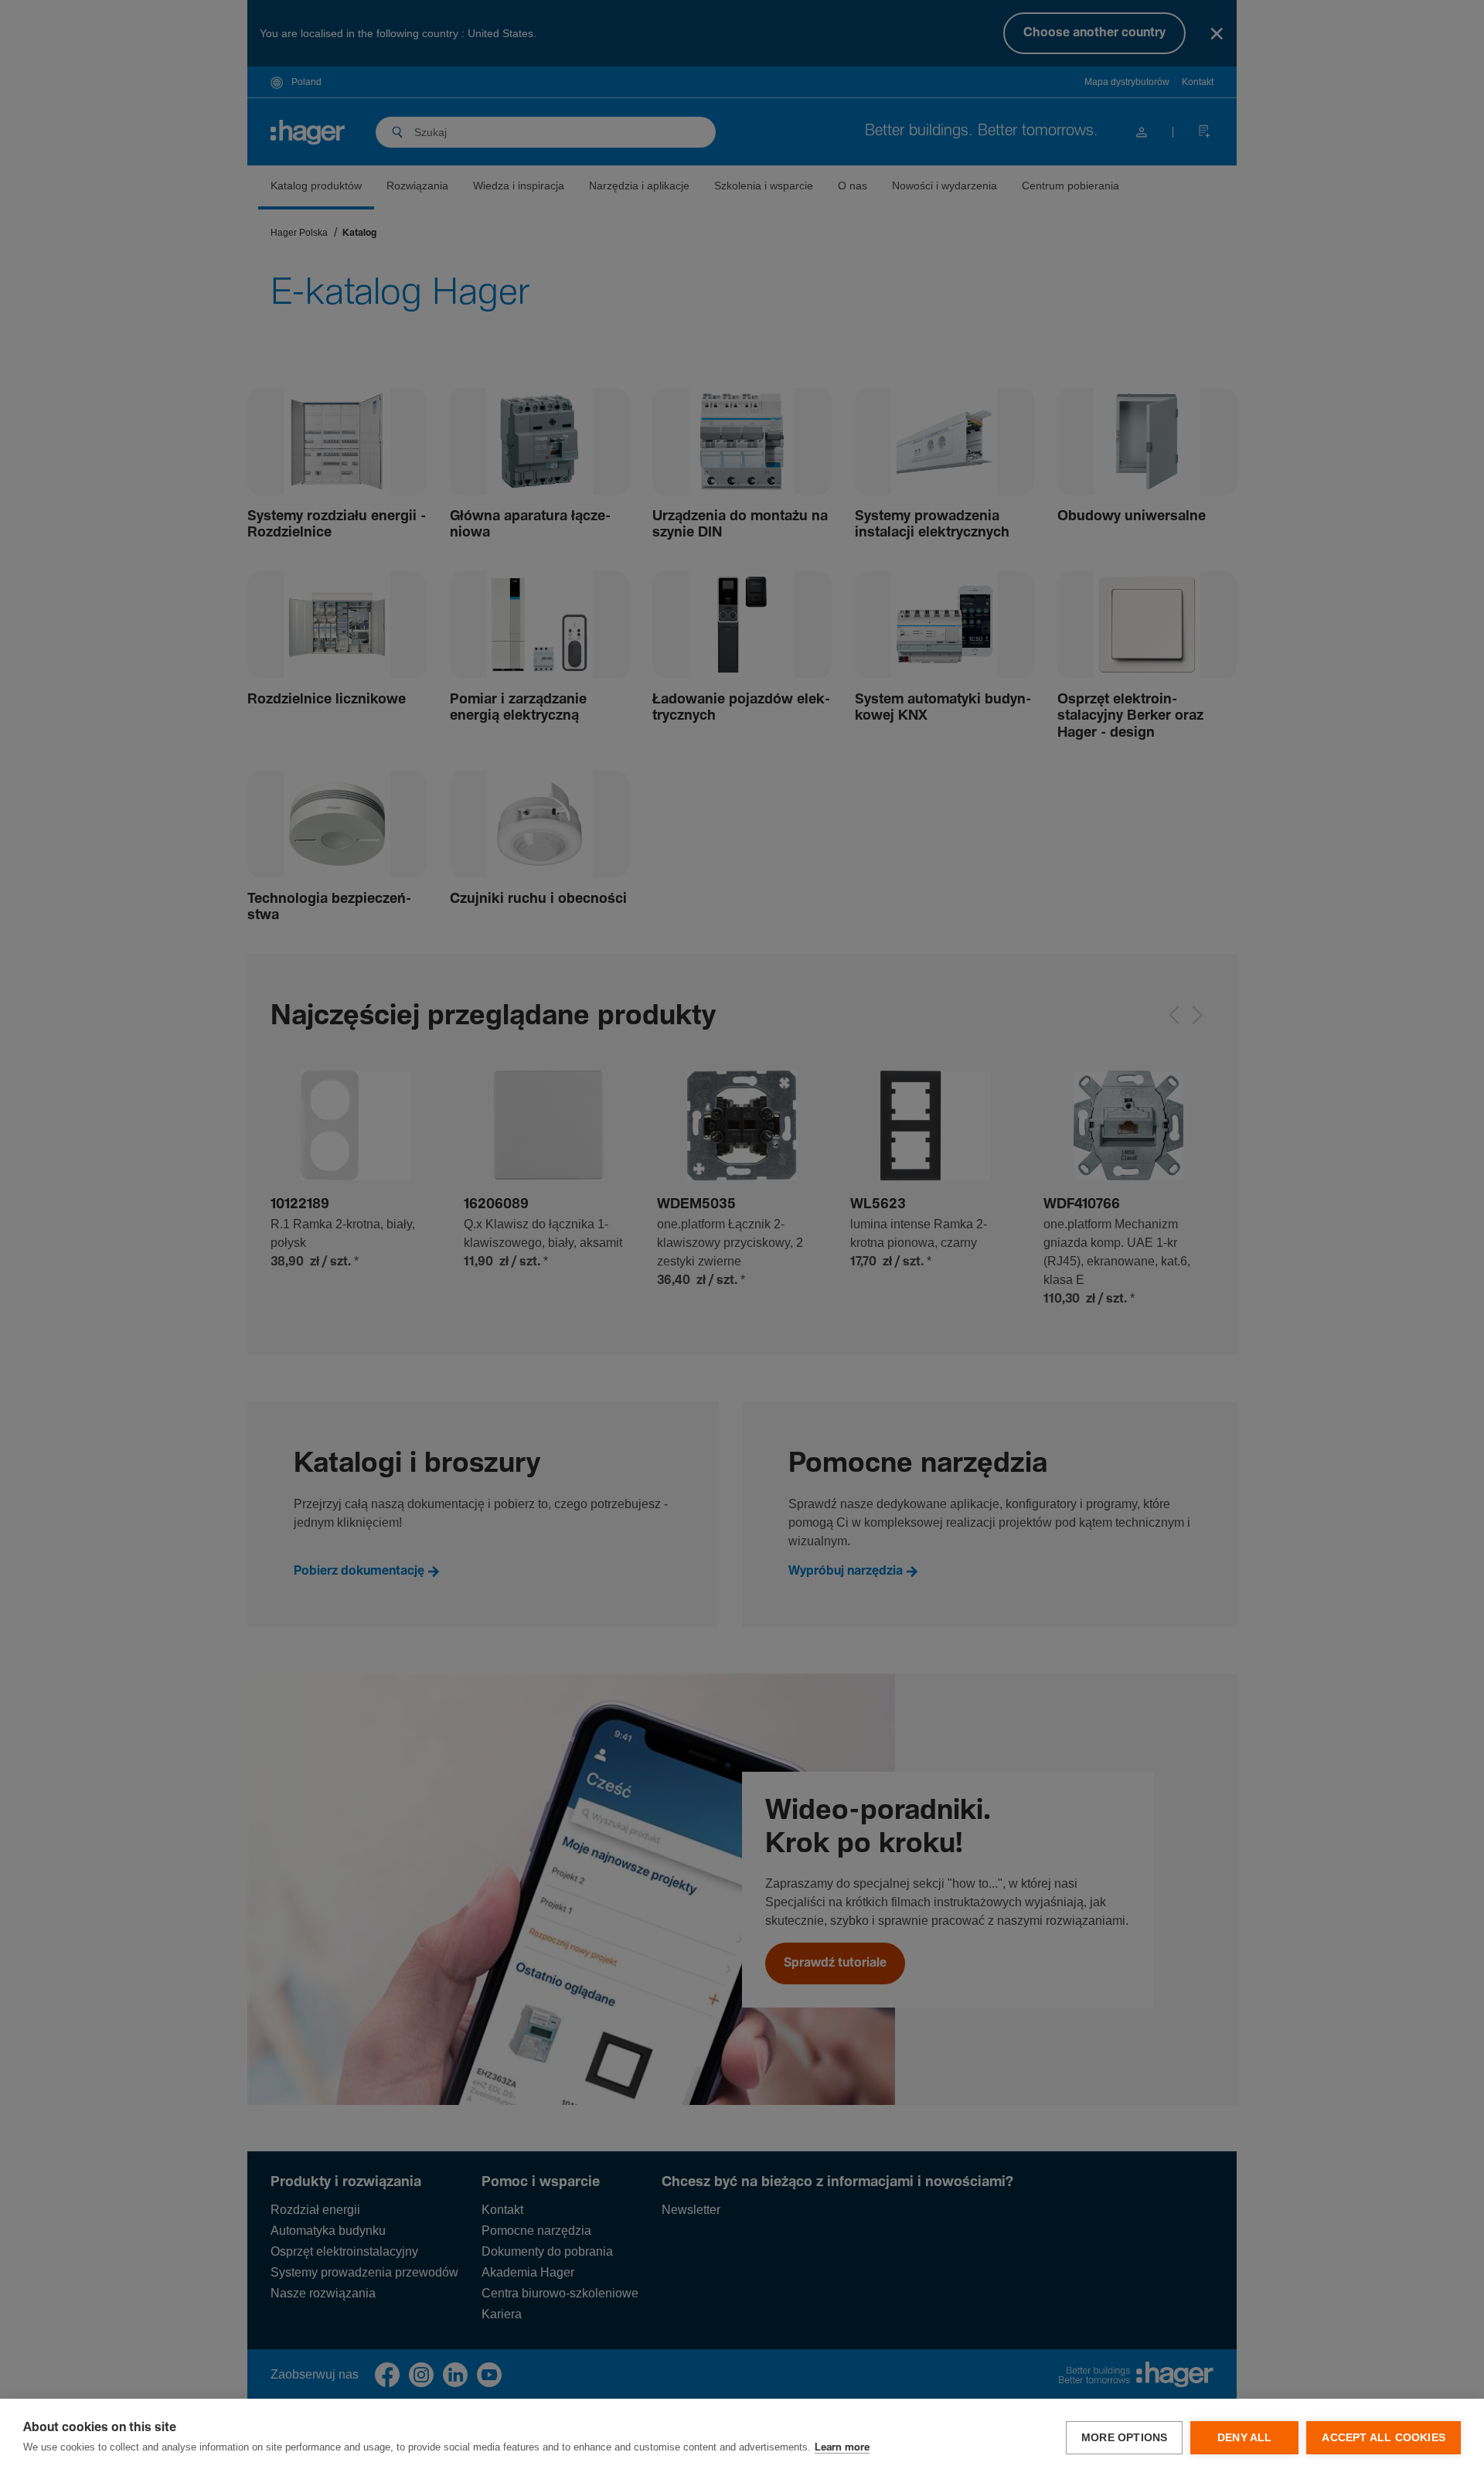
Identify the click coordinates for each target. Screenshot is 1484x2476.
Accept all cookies (1384, 2438)
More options (1124, 2438)
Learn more (842, 2448)
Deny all (1245, 2438)
